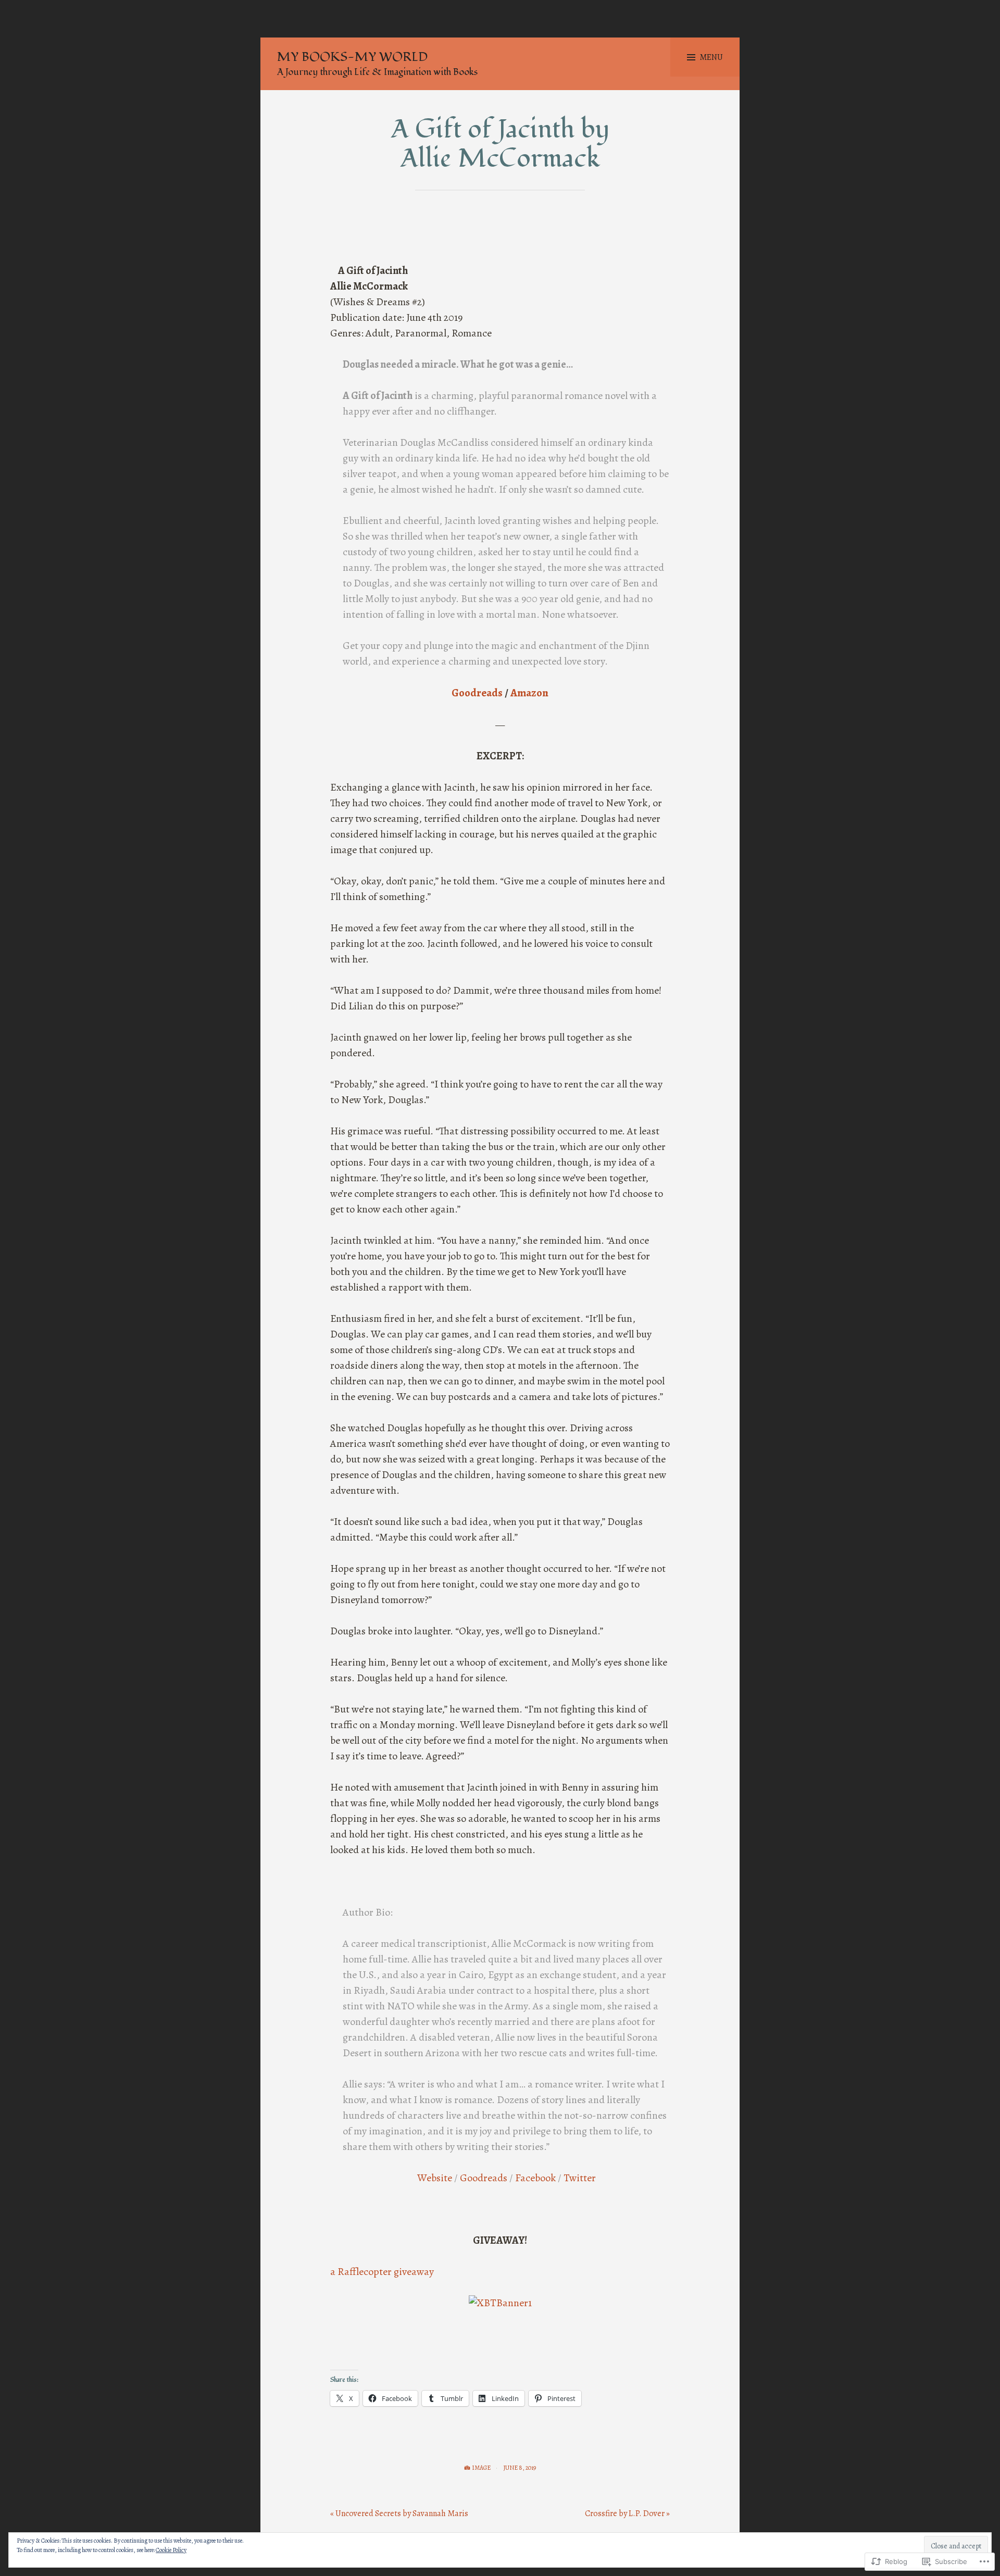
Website (435, 2178)
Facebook (535, 2178)
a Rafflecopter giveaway (382, 2272)
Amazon (529, 693)
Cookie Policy (171, 2550)
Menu (711, 57)
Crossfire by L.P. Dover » (627, 2514)
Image (481, 2468)
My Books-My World (352, 57)
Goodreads (477, 693)
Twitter (580, 2178)
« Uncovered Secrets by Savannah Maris (399, 2514)
